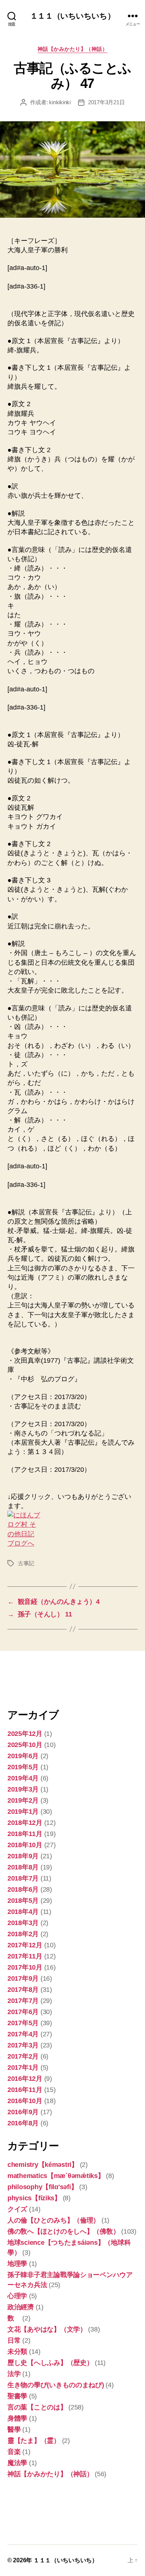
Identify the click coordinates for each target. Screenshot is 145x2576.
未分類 (17, 2352)
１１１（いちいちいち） (72, 16)
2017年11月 (25, 1956)
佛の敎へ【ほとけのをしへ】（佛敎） (63, 2231)
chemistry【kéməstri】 (43, 2165)
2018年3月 (23, 1923)
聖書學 (17, 2396)
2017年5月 (23, 2023)
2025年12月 (25, 1734)
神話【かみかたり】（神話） (73, 49)
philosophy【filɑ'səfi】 (42, 2187)
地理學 (17, 2264)
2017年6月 (23, 2012)
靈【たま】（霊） (34, 2441)
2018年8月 (23, 1867)
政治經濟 (21, 2307)
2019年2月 (23, 1800)
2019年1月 (23, 1812)
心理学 (17, 2296)
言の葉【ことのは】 (37, 2407)
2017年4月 (23, 2034)
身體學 (17, 2418)
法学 (14, 2374)
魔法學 (17, 2463)
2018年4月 (23, 1912)
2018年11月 (25, 1834)
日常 (14, 2340)
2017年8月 (23, 1990)
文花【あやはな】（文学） (47, 2329)
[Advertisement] (45, 1679)
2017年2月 (23, 2056)
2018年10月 (25, 1845)
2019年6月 (23, 1756)
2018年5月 (23, 1901)
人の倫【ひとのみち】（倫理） (54, 2220)
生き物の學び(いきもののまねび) (56, 2385)
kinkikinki (60, 102)
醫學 (14, 2429)
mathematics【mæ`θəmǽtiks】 (56, 2176)
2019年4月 (23, 1778)
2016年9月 (23, 2112)
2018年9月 (23, 1856)
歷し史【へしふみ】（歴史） (50, 2363)
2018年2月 (23, 1934)
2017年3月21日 (106, 102)
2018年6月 (23, 1889)
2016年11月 (25, 2090)
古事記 (26, 1563)
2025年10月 (25, 1745)
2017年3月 (23, 2045)
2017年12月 (25, 1945)
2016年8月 (23, 2123)
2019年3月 (23, 1789)
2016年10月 (25, 2101)
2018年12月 (25, 1823)
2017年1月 (23, 2067)
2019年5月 (23, 1767)
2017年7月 (23, 2001)
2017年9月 (23, 1978)
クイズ (17, 2209)
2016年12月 (25, 2079)
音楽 (14, 2452)
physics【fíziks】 (34, 2198)
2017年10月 (25, 1967)
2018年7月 (23, 1878)
